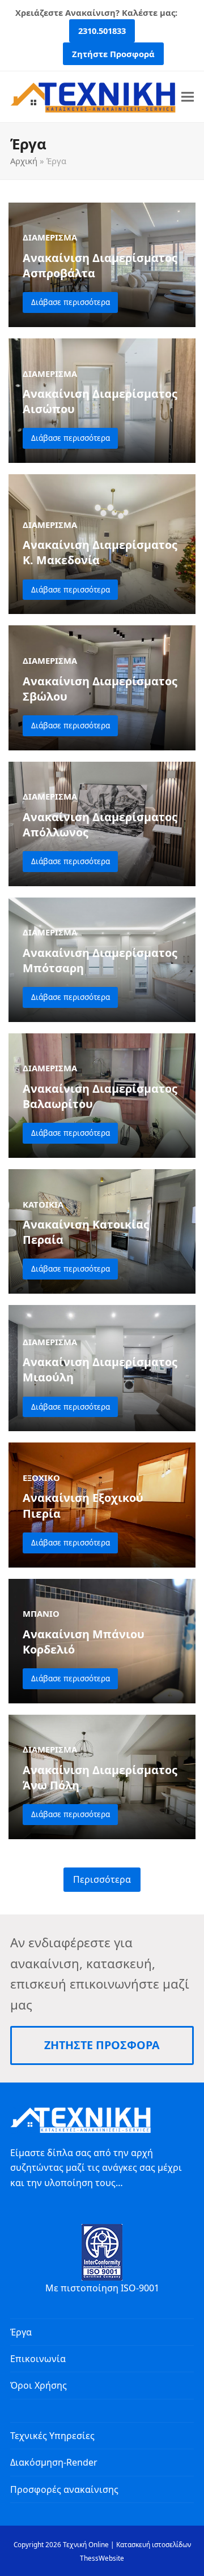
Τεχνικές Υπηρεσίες (52, 2436)
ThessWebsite (102, 2558)
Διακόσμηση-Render (54, 2462)
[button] (188, 96)
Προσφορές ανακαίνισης (64, 2489)
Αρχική (24, 161)
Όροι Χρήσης (39, 2385)
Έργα (21, 2332)
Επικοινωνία (38, 2359)
